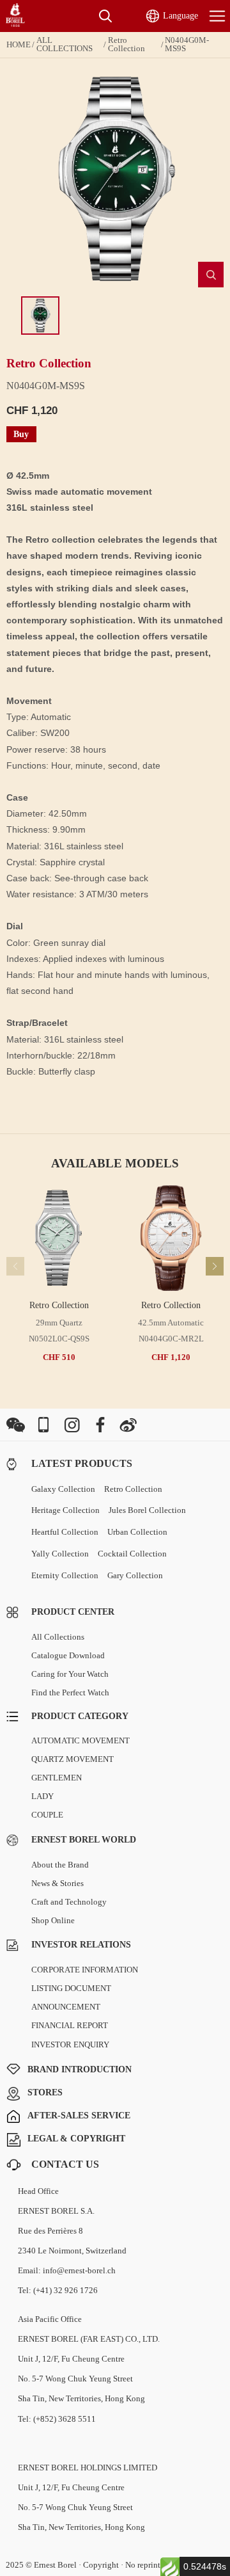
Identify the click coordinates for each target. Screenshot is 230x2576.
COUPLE (47, 1815)
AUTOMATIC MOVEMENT (80, 1740)
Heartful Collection (65, 1532)
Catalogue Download (68, 1655)
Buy (21, 434)
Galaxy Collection (63, 1489)
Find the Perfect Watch (70, 1692)
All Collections (58, 1637)
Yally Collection (60, 1554)
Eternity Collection (65, 1575)
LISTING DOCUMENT (71, 1988)
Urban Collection (137, 1532)
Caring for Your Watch (70, 1674)
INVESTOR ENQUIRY (70, 2044)
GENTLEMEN (57, 1778)
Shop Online (53, 1920)
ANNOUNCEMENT (66, 2007)
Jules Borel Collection (147, 1510)
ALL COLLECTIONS (65, 44)
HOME (19, 45)
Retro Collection (126, 44)
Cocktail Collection (132, 1554)
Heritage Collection (65, 1510)
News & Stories (57, 1883)
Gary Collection (135, 1575)
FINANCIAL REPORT (70, 2025)
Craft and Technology (69, 1902)
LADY (42, 1796)
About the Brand (60, 1865)
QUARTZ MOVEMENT (73, 1759)
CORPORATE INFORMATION (85, 1970)
